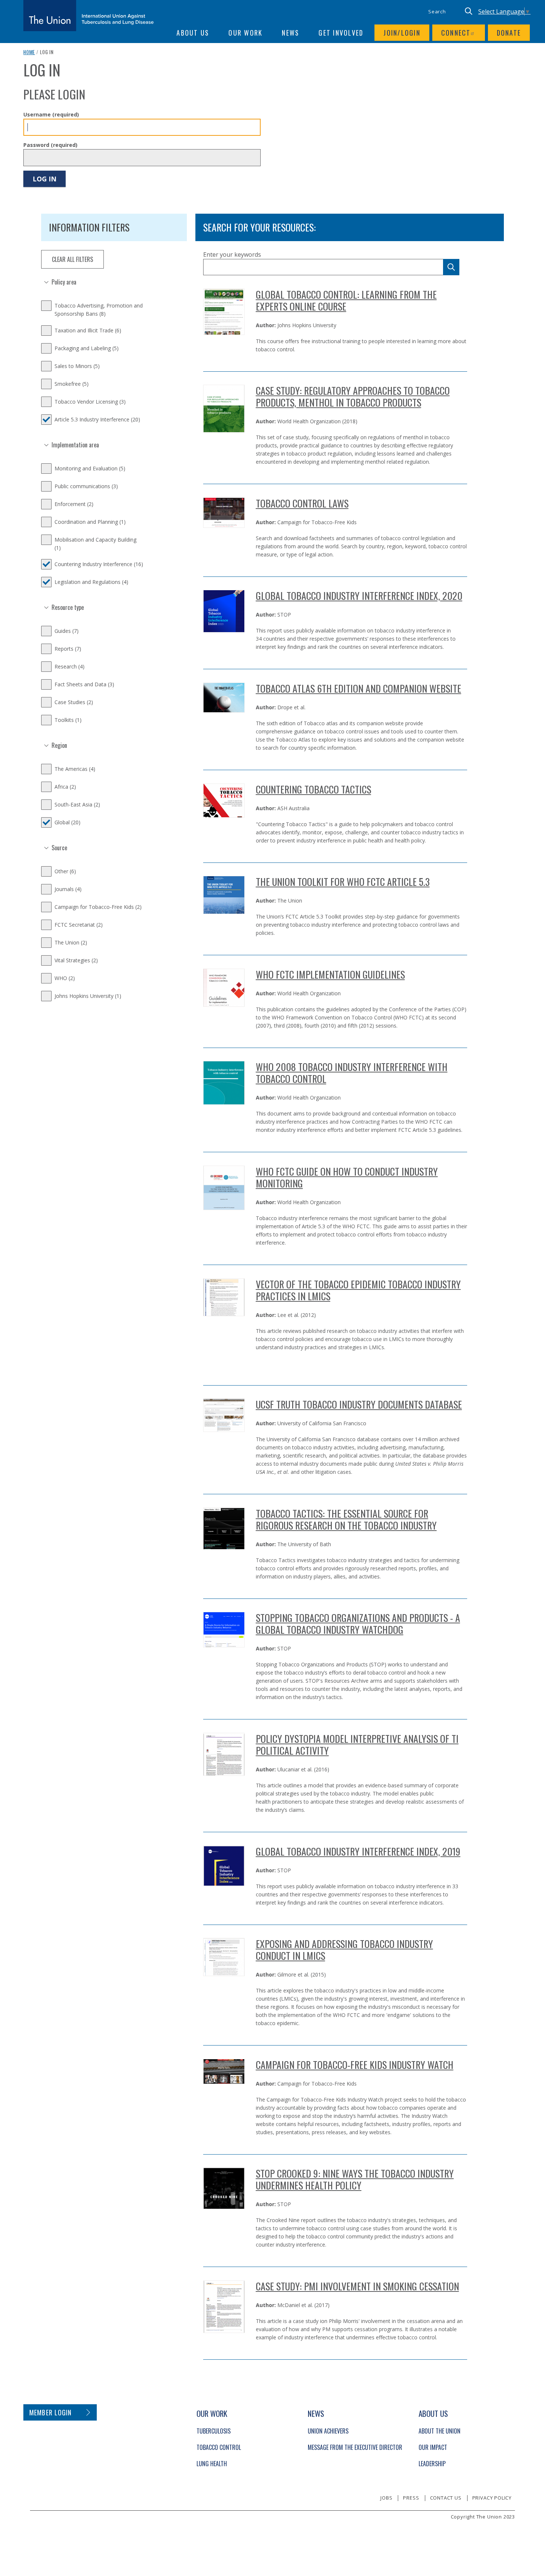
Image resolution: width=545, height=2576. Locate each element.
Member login (51, 2412)
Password (50, 145)
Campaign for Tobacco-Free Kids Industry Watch (355, 2065)
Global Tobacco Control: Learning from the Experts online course (346, 300)
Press (411, 2498)
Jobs (386, 2498)
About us (193, 33)
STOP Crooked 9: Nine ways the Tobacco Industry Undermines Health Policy (355, 2179)
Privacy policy (492, 2498)
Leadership (432, 2464)
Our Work (245, 33)
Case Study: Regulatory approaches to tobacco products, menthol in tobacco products (353, 396)
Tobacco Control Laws (302, 503)
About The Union (440, 2431)
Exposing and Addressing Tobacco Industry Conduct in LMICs (344, 1950)
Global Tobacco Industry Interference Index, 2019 (358, 1851)
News (290, 33)
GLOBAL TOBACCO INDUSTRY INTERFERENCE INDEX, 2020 (359, 596)
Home (29, 52)
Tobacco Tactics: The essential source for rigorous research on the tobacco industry (346, 1519)
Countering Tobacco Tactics (313, 789)
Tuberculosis (214, 2431)
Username (51, 114)
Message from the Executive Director (355, 2447)
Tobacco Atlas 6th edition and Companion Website (359, 688)
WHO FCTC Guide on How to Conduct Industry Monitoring (347, 1177)
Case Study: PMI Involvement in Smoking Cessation (357, 2286)
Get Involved (341, 33)
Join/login (402, 33)
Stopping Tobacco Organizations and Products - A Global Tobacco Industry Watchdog (358, 1624)
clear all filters (72, 259)
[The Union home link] (89, 16)
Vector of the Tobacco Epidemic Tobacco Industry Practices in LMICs (358, 1290)
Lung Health (212, 2464)
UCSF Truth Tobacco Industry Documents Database (359, 1404)
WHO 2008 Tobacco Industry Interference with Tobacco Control (352, 1073)
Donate (509, 33)
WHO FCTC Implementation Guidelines (330, 974)
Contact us (446, 2498)
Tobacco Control (219, 2447)
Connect (456, 33)
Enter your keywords (232, 254)
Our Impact (433, 2447)
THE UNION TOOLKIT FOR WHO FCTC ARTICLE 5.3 (343, 882)
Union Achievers (328, 2431)
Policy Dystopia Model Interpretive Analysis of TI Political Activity (357, 1744)
